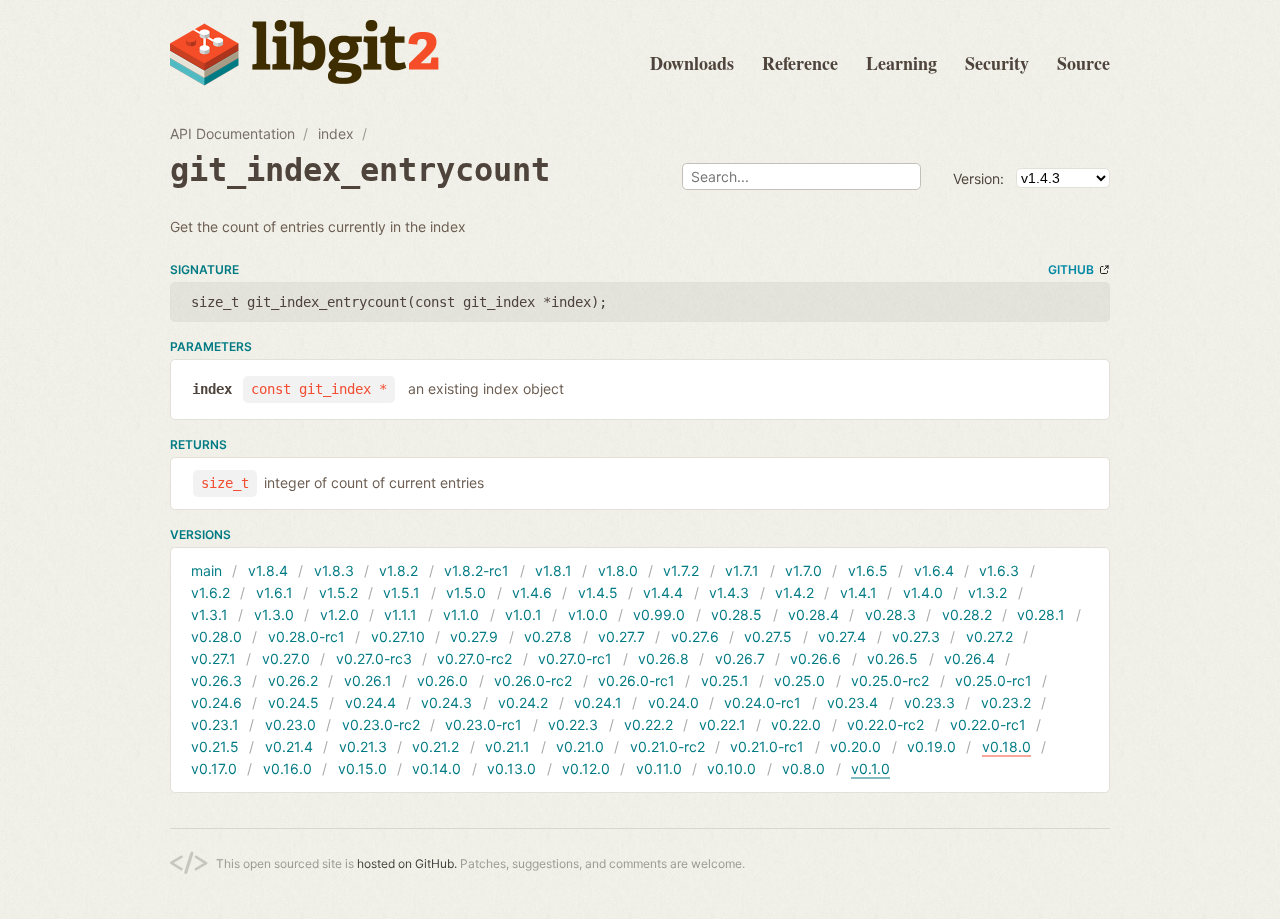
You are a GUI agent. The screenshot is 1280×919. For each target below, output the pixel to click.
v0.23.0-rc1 (483, 724)
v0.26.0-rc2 (533, 680)
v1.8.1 (553, 570)
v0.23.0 (290, 724)
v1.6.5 (868, 570)
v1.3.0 (274, 614)
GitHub (1071, 269)
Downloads (692, 63)
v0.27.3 (916, 636)
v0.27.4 (842, 636)
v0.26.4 (969, 658)
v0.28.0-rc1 (306, 636)
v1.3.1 (209, 614)
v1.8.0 (618, 570)
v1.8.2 (398, 570)
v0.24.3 (446, 702)
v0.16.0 (287, 768)
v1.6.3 (999, 570)
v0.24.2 (523, 702)
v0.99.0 (659, 614)
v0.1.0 (870, 768)
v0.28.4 (813, 614)
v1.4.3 (729, 592)
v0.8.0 (803, 768)
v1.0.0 (588, 614)
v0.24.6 (216, 702)
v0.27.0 (286, 658)
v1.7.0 (803, 570)
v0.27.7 (621, 636)
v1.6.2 (210, 592)
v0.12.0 (586, 768)
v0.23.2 (1006, 702)
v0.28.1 (1041, 614)
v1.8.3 (334, 570)
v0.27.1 (213, 658)
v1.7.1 (742, 570)
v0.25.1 (725, 680)
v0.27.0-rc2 (474, 658)
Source (1083, 63)
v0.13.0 (511, 768)
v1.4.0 (923, 592)
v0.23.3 (929, 702)
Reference (800, 63)
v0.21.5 (215, 746)
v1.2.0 (339, 614)
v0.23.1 (215, 724)
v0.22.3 (573, 724)
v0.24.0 (673, 702)
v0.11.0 (659, 768)
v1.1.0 (461, 614)
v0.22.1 (722, 724)
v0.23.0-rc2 (381, 724)
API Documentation (232, 133)
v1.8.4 (268, 570)
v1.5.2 (338, 592)
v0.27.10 (398, 636)
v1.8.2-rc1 (476, 570)
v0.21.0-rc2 (667, 746)
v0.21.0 (580, 746)
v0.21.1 (507, 746)
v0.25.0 (799, 680)
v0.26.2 (293, 680)
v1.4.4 (663, 592)
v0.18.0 (1006, 746)
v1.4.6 (532, 592)
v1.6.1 (274, 592)
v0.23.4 (852, 702)
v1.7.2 (681, 570)
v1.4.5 (598, 592)
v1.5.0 (466, 592)
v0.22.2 (648, 724)
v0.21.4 (289, 746)
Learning (901, 63)
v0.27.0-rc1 (575, 658)
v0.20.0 (855, 746)
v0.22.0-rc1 (988, 724)
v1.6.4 (934, 570)
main (206, 570)
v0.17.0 (214, 768)
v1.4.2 (794, 592)
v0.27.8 (548, 636)
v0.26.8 (663, 658)
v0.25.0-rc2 (890, 680)
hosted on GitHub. (407, 863)
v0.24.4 (370, 702)
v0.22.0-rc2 (885, 724)
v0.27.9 (474, 636)
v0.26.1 (368, 680)
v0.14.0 (436, 768)
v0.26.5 (892, 658)
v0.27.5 (768, 636)
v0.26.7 (740, 658)
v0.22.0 (796, 724)
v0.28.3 (890, 614)
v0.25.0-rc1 (993, 680)
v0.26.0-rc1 (636, 680)
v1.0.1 (523, 614)
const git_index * (319, 389)
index (336, 133)
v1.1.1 (400, 614)
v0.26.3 (216, 680)
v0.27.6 (695, 636)
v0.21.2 (435, 746)
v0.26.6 (815, 658)
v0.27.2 (989, 636)
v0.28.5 (736, 614)
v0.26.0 (442, 680)
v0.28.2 (967, 614)
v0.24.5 (293, 702)
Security (997, 63)
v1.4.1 (858, 592)
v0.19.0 (931, 746)
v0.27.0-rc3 (374, 658)
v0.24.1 (598, 702)
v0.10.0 (731, 768)
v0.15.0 (362, 768)
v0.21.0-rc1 (767, 746)
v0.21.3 (363, 746)
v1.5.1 (401, 592)
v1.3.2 (987, 592)
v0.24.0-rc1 (762, 702)
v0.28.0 (216, 636)
